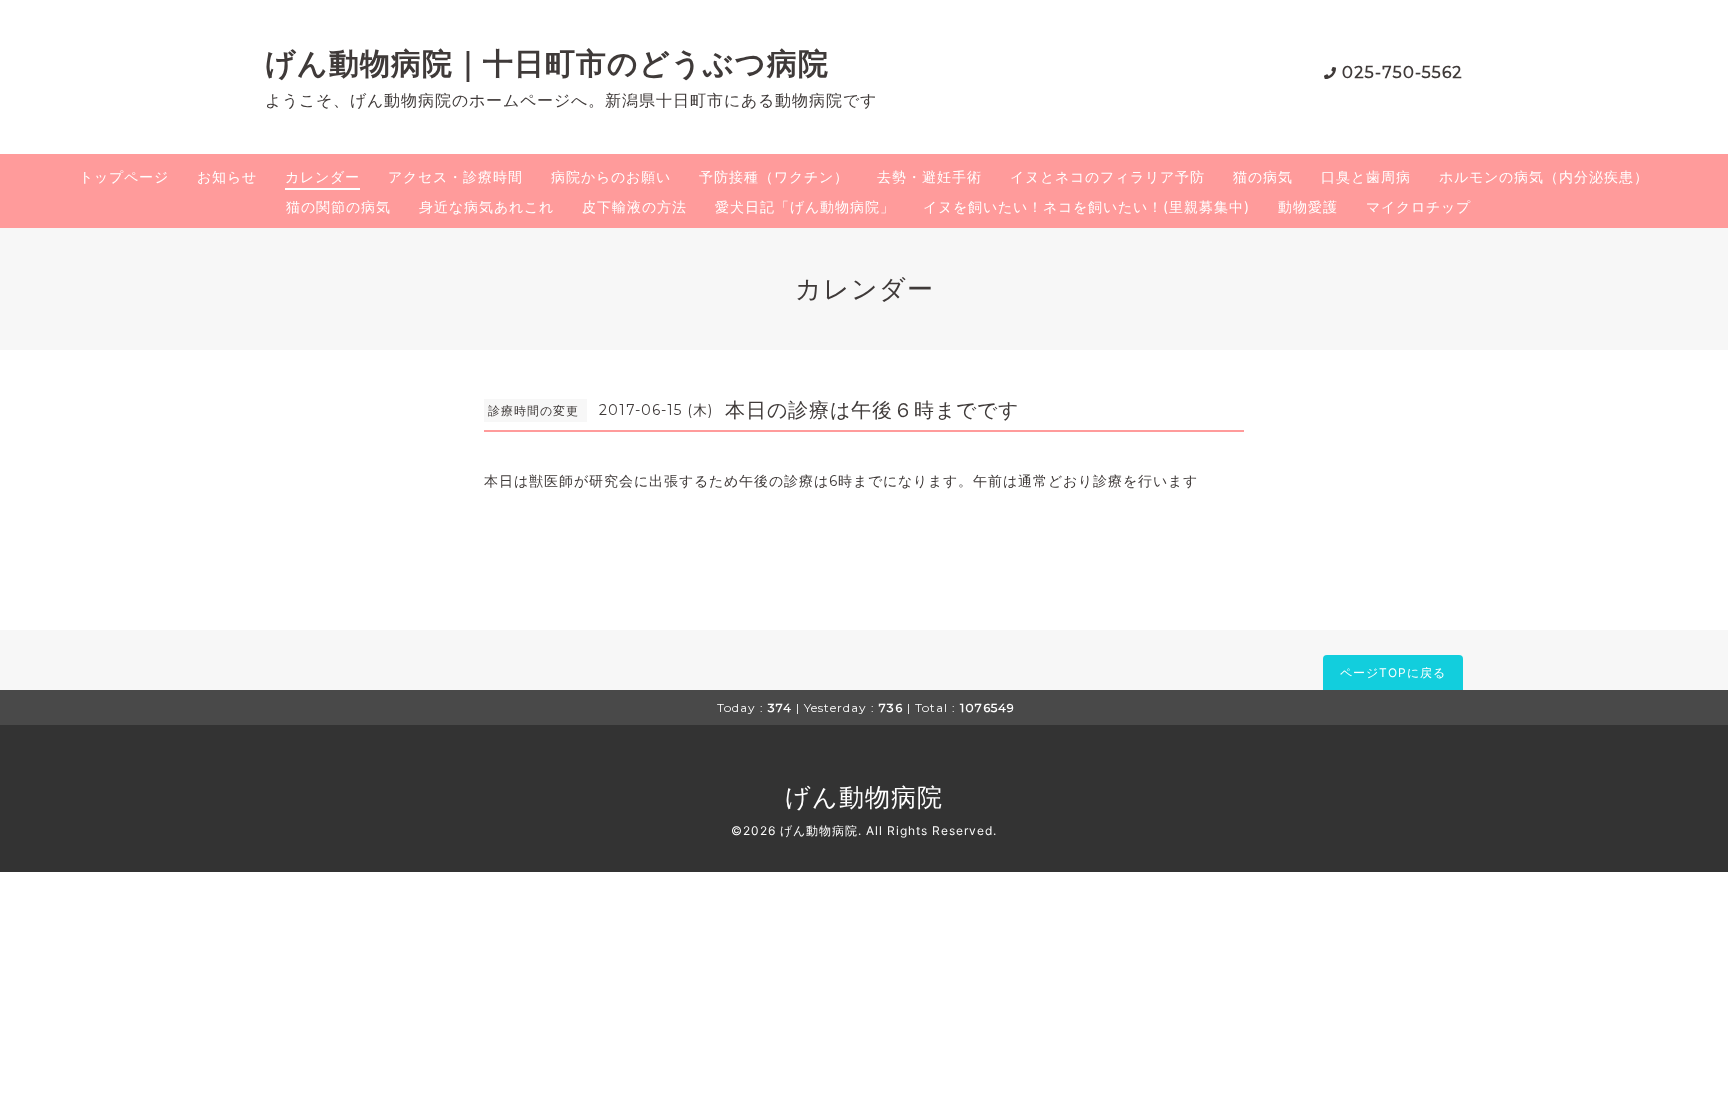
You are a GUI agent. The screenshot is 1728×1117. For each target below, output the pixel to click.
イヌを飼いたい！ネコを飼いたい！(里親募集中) (1086, 206)
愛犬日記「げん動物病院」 (805, 206)
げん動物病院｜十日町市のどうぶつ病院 (547, 63)
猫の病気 (1263, 176)
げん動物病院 (864, 797)
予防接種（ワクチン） (774, 176)
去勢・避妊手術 (929, 176)
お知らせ (227, 176)
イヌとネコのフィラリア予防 (1107, 176)
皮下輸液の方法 (634, 206)
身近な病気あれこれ (486, 206)
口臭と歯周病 (1366, 176)
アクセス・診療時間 (455, 176)
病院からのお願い (611, 176)
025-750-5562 (1402, 72)
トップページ (124, 176)
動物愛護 (1308, 206)
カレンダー (322, 176)
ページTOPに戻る (1393, 672)
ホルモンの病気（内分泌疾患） (1544, 176)
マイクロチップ (1418, 206)
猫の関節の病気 (338, 206)
